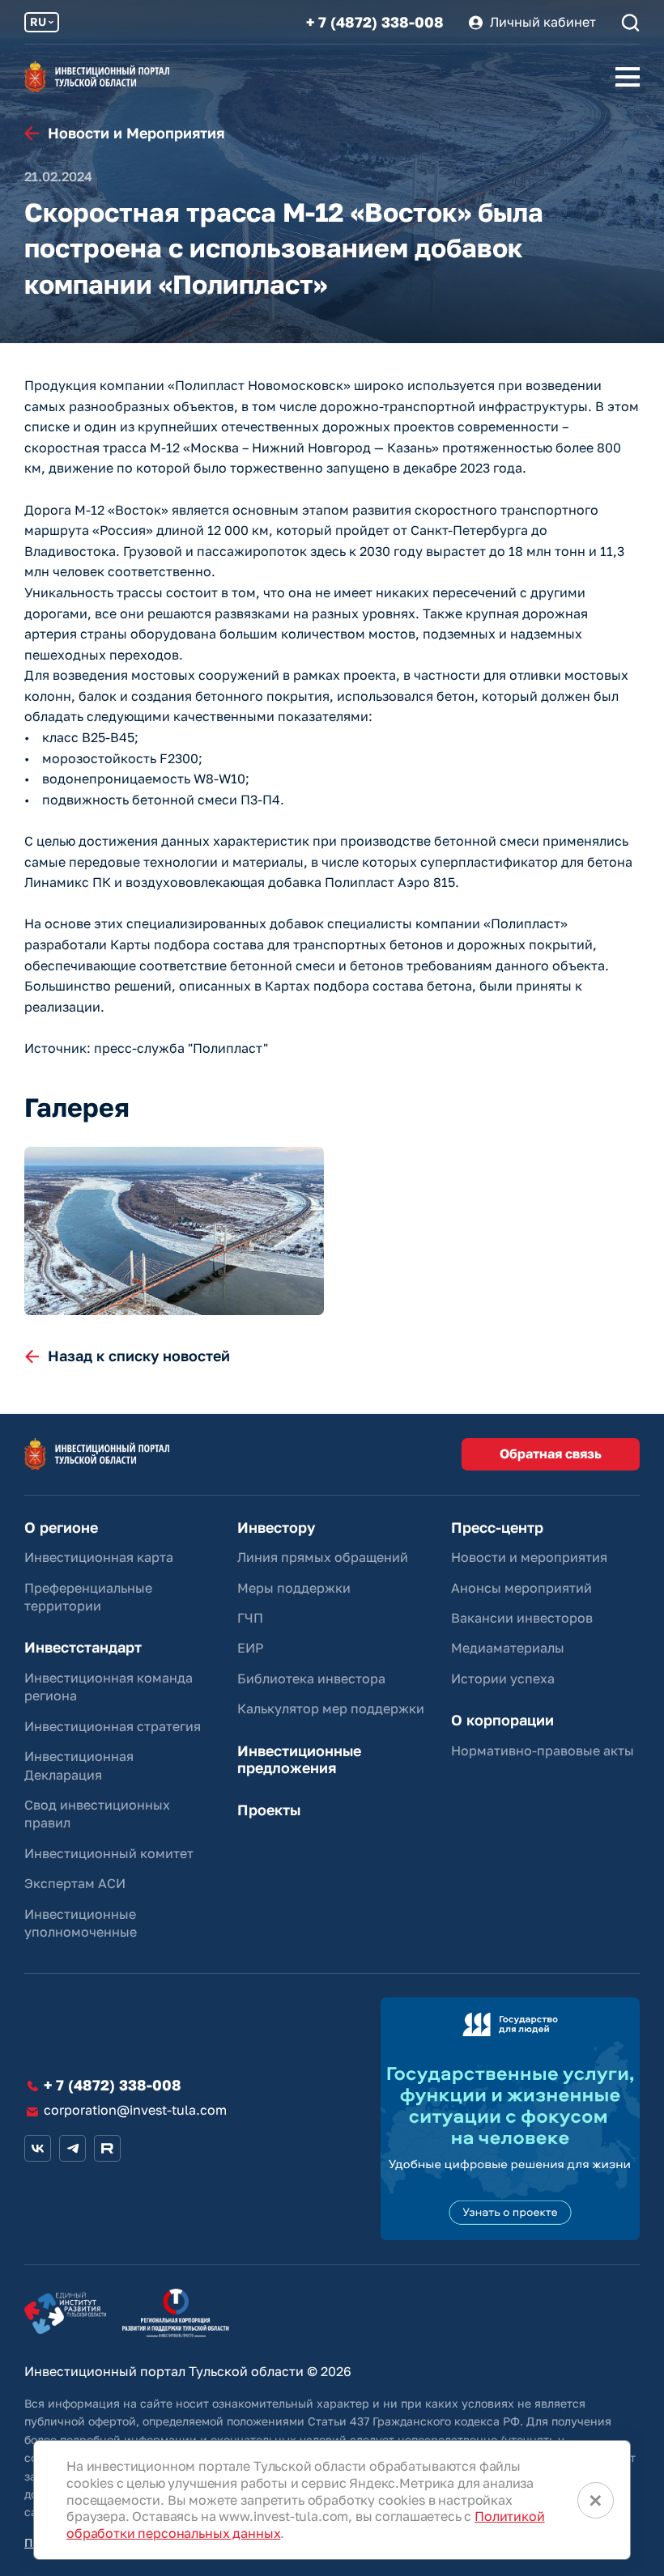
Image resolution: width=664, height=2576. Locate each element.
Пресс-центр (497, 1528)
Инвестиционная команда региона (109, 1687)
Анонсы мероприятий (521, 1588)
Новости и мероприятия (529, 1557)
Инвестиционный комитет (109, 1853)
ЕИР (250, 1648)
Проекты (269, 1810)
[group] (174, 1231)
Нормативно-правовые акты (543, 1751)
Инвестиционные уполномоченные (81, 1923)
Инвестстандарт (83, 1647)
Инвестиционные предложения (299, 1760)
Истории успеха (503, 1678)
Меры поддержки (294, 1588)
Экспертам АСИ (75, 1883)
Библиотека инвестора (311, 1678)
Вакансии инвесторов (522, 1618)
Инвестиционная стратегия (113, 1726)
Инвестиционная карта (99, 1557)
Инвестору (276, 1528)
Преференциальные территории (88, 1597)
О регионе (61, 1528)
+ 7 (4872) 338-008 (375, 22)
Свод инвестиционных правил (97, 1814)
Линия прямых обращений (323, 1557)
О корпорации (502, 1720)
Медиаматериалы (508, 1648)
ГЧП (250, 1618)
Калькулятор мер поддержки (331, 1708)
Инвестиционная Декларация (79, 1765)
